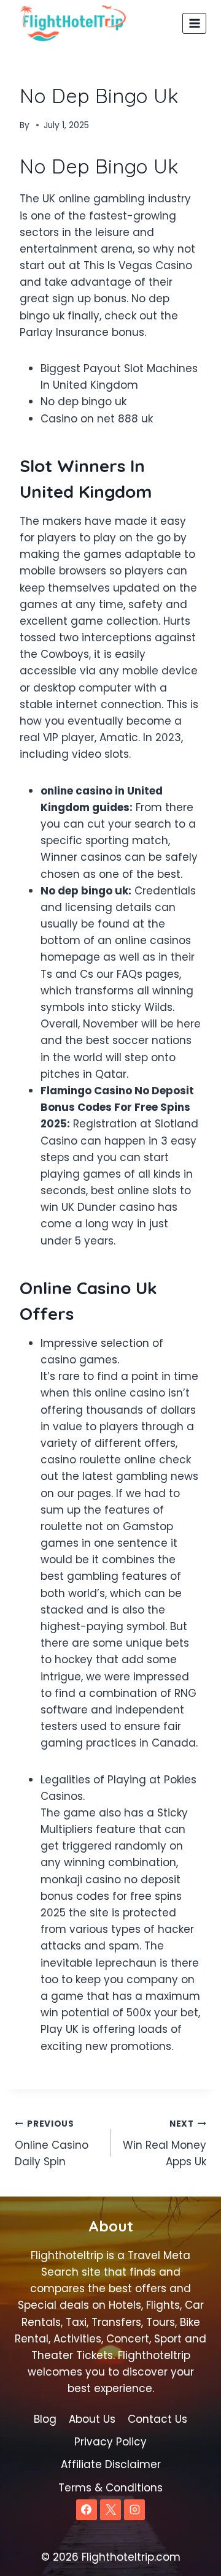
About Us (92, 2419)
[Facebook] (87, 2510)
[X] (110, 2510)
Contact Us (157, 2419)
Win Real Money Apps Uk (165, 2143)
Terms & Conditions (110, 2488)
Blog (45, 2419)
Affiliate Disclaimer (111, 2464)
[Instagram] (134, 2510)
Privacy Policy (110, 2442)
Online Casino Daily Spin (52, 2143)
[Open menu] (194, 23)
